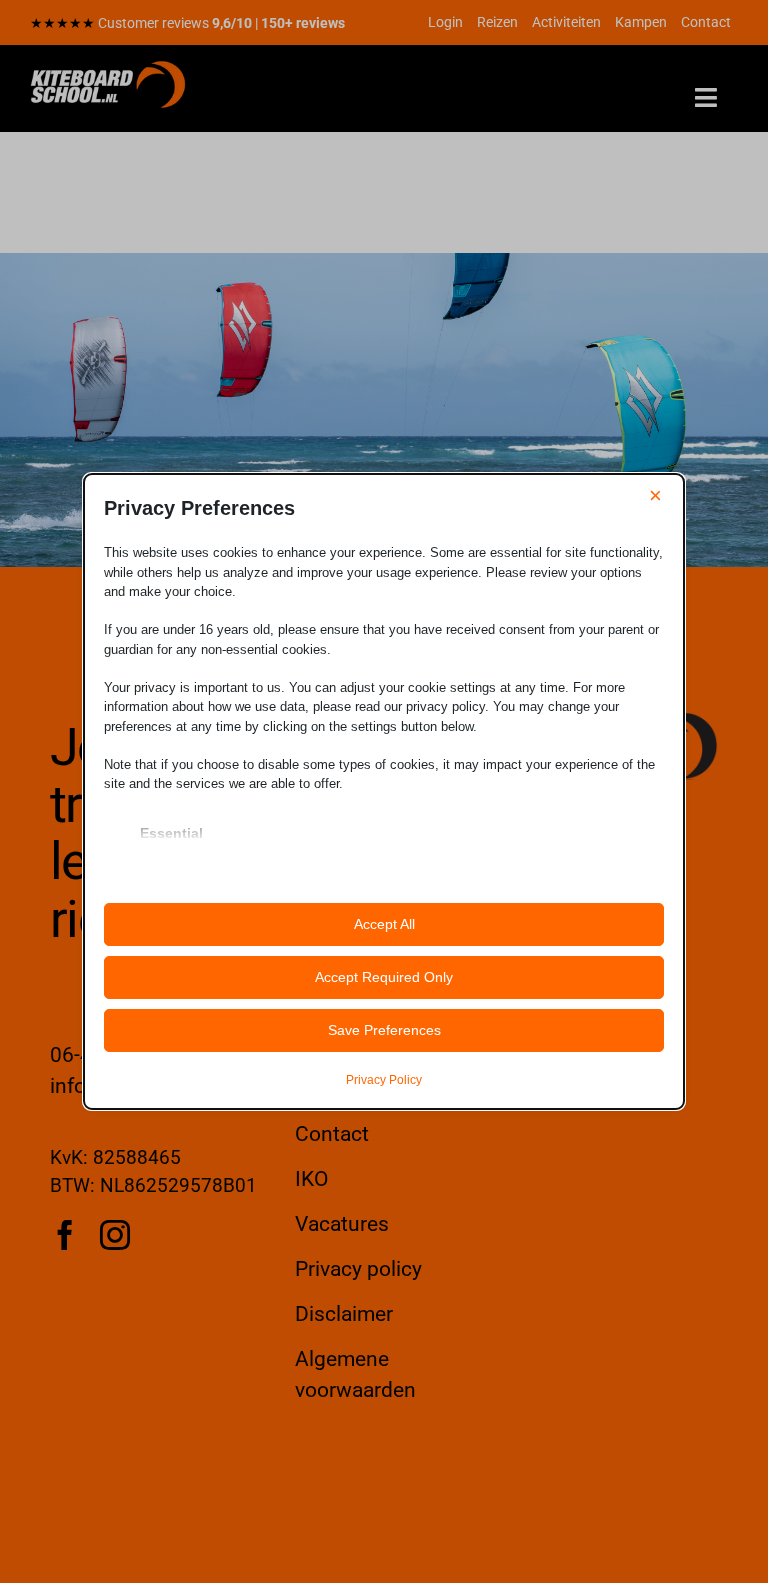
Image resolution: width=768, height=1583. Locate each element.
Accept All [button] (384, 924)
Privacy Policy (384, 1080)
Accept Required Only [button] (384, 977)
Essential (171, 833)
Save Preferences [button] (384, 1030)
